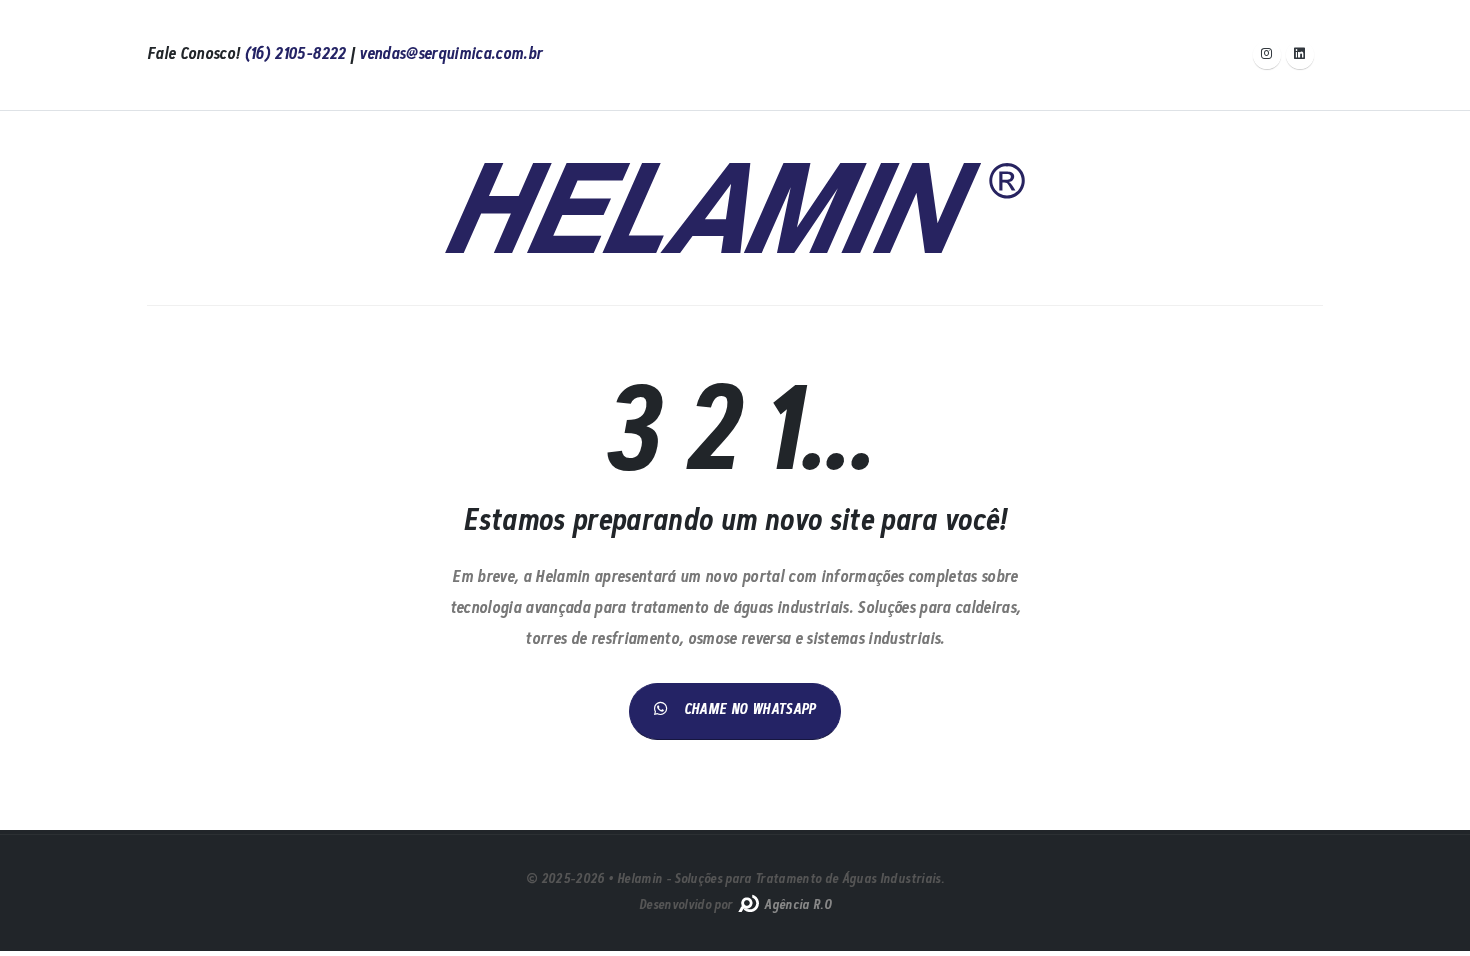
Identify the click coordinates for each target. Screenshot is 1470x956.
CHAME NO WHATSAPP (750, 710)
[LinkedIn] (1300, 55)
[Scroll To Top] (1435, 933)
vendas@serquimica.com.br (450, 54)
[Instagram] (1267, 55)
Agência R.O (796, 906)
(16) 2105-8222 (295, 54)
